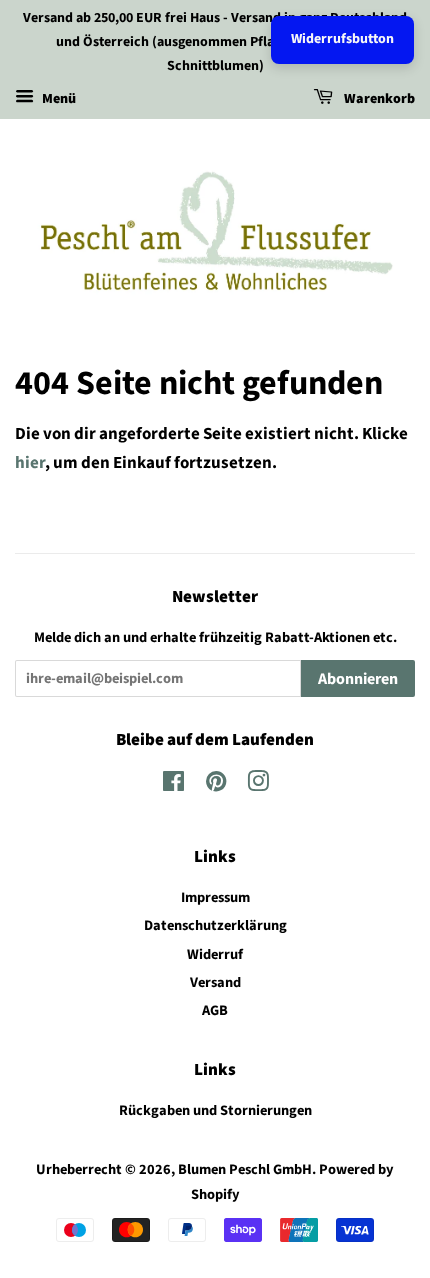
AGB (215, 1010)
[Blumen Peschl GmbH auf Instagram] (258, 785)
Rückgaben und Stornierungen (215, 1110)
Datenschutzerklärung (215, 925)
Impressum (215, 897)
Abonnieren (358, 679)
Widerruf (215, 954)
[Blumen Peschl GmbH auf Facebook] (173, 785)
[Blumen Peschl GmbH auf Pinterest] (216, 785)
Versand (215, 982)
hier (30, 463)
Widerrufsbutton (342, 39)
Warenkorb (378, 100)
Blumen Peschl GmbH (245, 1169)
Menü (57, 100)
